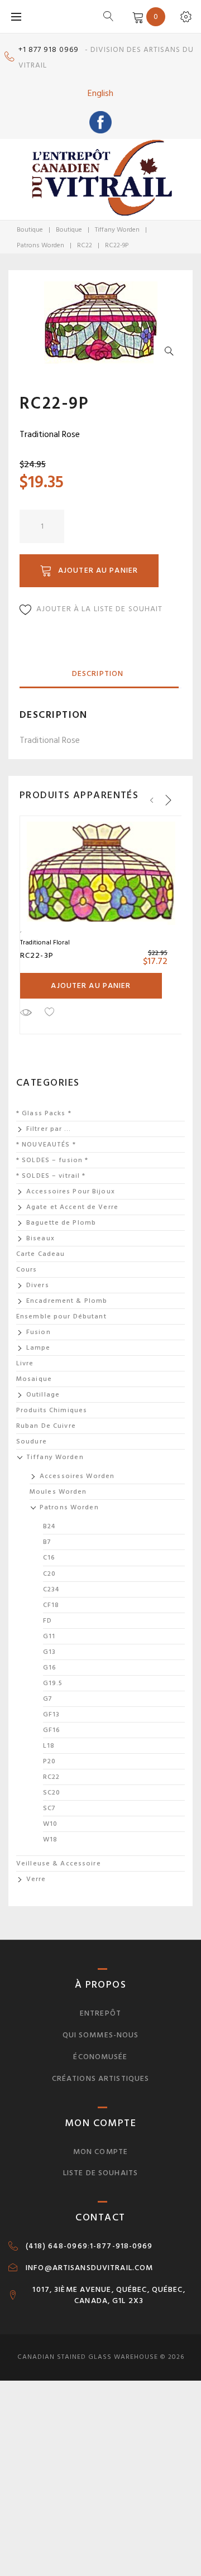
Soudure (32, 1441)
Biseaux (40, 1238)
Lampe (39, 1348)
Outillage (43, 1395)
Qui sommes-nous (101, 2035)
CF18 (51, 1605)
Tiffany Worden (117, 230)
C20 (49, 1574)
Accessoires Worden (77, 1476)
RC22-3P (37, 955)
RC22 (85, 245)
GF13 (51, 1714)
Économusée (100, 2057)
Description (98, 673)
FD (47, 1621)
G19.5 (53, 1683)
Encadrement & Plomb (67, 1301)
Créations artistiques (101, 2078)
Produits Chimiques (52, 1410)
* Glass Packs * (44, 1113)
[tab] (98, 674)
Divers (38, 1285)
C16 (49, 1558)
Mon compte (100, 2152)
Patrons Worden (40, 245)
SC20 (52, 1793)
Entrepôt (100, 2013)
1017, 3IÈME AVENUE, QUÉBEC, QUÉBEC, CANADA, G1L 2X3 (109, 2295)
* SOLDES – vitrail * (51, 1176)
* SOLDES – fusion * (52, 1160)
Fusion (39, 1332)
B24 (49, 1526)
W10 (50, 1824)
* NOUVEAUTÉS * (46, 1145)
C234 (51, 1589)
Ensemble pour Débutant (61, 1316)
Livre (25, 1363)
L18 (49, 1746)
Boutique (30, 230)
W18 (50, 1839)
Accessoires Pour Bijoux (71, 1191)
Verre (36, 1879)
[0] (136, 16)
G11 (49, 1636)
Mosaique (34, 1379)
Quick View (26, 1012)
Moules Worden (58, 1492)
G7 (48, 1699)
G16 (50, 1668)
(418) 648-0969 (57, 2246)
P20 (49, 1761)
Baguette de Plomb (61, 1223)
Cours (27, 1270)
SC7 (49, 1808)
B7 (47, 1542)
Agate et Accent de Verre (72, 1207)
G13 (49, 1652)
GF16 (52, 1730)
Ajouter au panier (98, 570)
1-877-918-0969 (121, 2246)
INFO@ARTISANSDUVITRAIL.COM (89, 2268)
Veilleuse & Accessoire (59, 1863)
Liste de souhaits (100, 2173)
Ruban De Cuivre (46, 1426)
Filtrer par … (49, 1129)
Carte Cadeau (40, 1254)
